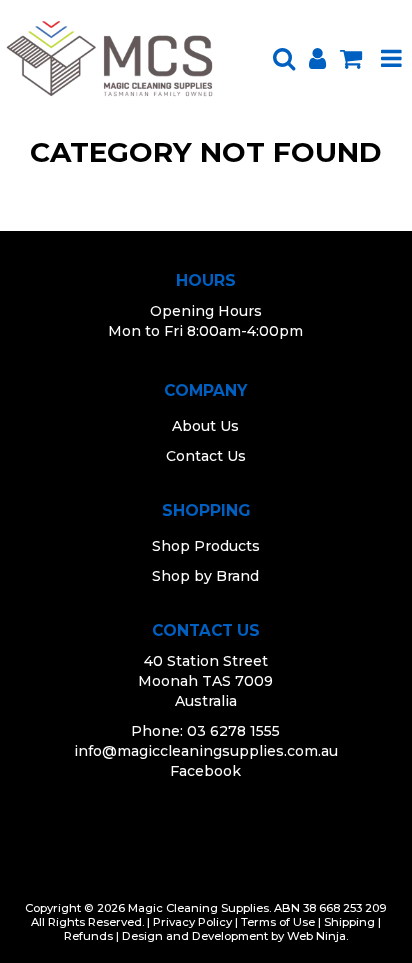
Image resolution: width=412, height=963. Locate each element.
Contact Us (206, 456)
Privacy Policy (192, 922)
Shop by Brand (205, 576)
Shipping (349, 922)
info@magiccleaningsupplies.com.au (206, 751)
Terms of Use (278, 922)
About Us (205, 426)
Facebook (205, 771)
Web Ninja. (317, 936)
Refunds (88, 936)
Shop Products (206, 546)
